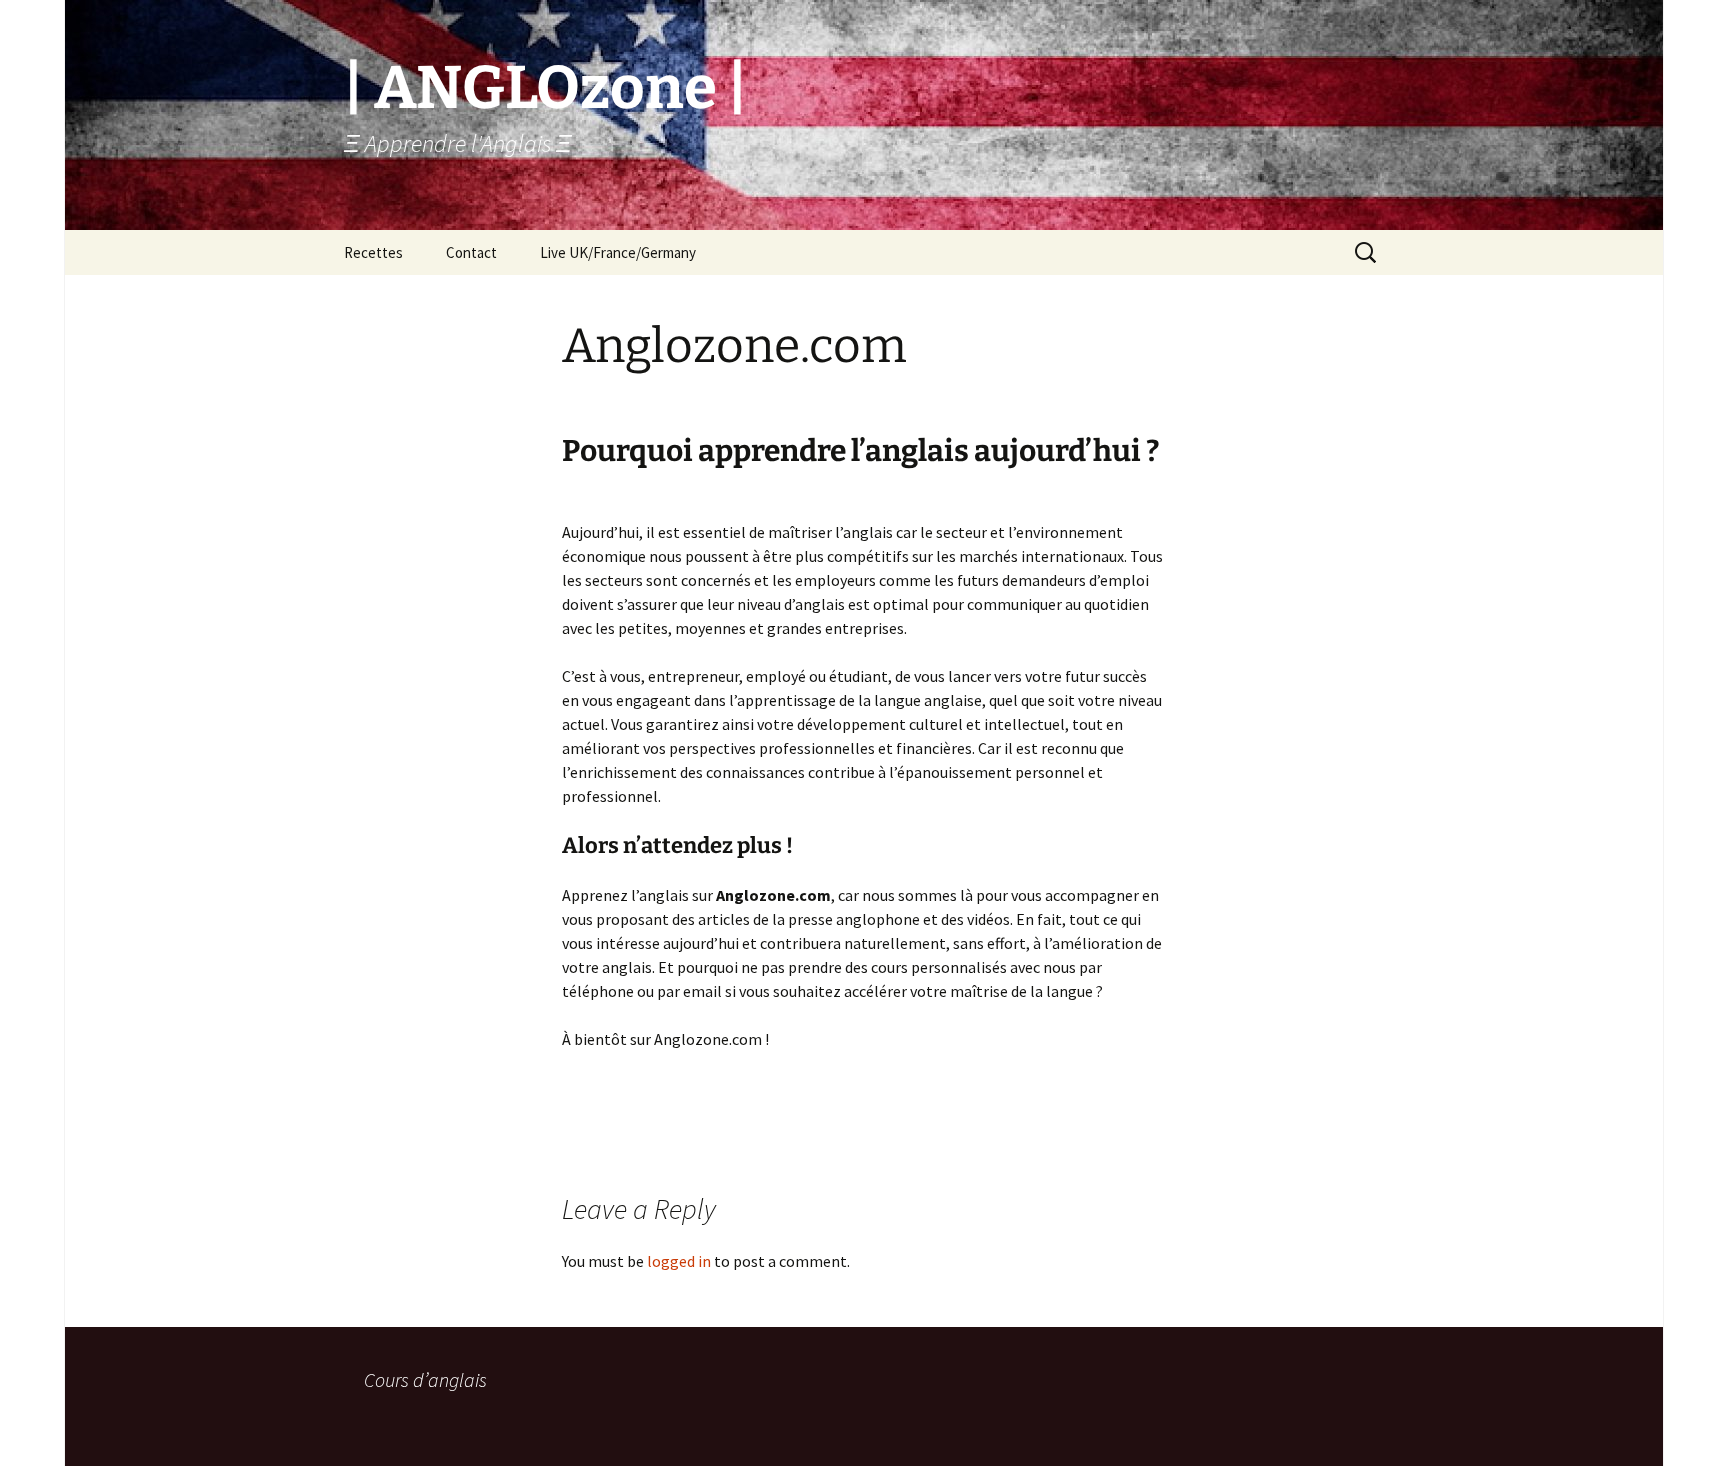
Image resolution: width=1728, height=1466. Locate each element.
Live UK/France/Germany (618, 252)
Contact (471, 252)
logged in (679, 1261)
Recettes (373, 252)
